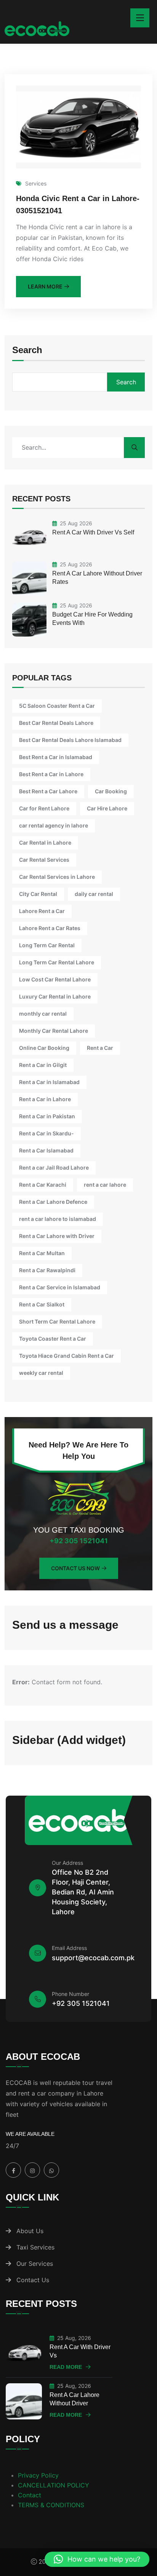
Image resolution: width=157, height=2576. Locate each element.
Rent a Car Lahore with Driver (57, 1236)
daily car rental (94, 894)
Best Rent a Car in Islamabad (56, 757)
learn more (45, 286)
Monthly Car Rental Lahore (54, 1031)
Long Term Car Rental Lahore (57, 962)
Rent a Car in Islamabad (49, 1082)
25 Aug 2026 (76, 523)
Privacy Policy (38, 2475)
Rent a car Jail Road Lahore (54, 1168)
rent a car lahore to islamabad (58, 1219)
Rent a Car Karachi (43, 1185)
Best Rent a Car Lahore (48, 791)
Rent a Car (100, 1048)
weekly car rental (41, 1373)
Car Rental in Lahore (45, 843)
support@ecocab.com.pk (93, 1958)
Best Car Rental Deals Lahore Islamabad (70, 740)
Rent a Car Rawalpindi (47, 1270)
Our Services (35, 2264)
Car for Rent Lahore (44, 808)
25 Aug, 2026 (74, 2338)
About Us (30, 2231)
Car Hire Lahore (107, 808)
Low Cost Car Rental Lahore (55, 979)
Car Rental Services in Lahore (57, 877)
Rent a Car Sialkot (42, 1304)
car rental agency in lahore (54, 825)
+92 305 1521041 (79, 1541)
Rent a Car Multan (42, 1253)
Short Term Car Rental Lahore (57, 1321)
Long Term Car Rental (47, 945)
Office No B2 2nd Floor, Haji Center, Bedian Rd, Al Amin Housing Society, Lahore (83, 1892)
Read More (66, 2367)
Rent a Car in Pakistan (47, 1116)
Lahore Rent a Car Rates (50, 928)
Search (27, 350)
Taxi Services (35, 2247)
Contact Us (33, 2280)
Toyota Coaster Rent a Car (53, 1339)
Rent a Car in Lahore (45, 1099)
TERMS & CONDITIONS (51, 2505)
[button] (97, 2559)
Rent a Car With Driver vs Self (93, 532)
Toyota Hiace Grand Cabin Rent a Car (66, 1356)
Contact (30, 2495)
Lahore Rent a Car (42, 911)
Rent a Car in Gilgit (43, 1065)
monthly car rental (43, 1014)
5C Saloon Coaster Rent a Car (57, 706)
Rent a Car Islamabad (46, 1150)
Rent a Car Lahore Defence (53, 1202)
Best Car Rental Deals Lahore (56, 723)
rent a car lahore (105, 1185)
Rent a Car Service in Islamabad (60, 1287)
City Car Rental (38, 894)
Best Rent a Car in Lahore (51, 774)
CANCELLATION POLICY (54, 2485)
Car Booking (111, 791)
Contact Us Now (75, 1568)
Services (36, 183)
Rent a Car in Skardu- (46, 1133)
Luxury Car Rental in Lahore (55, 996)
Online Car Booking (44, 1048)
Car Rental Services (44, 860)
